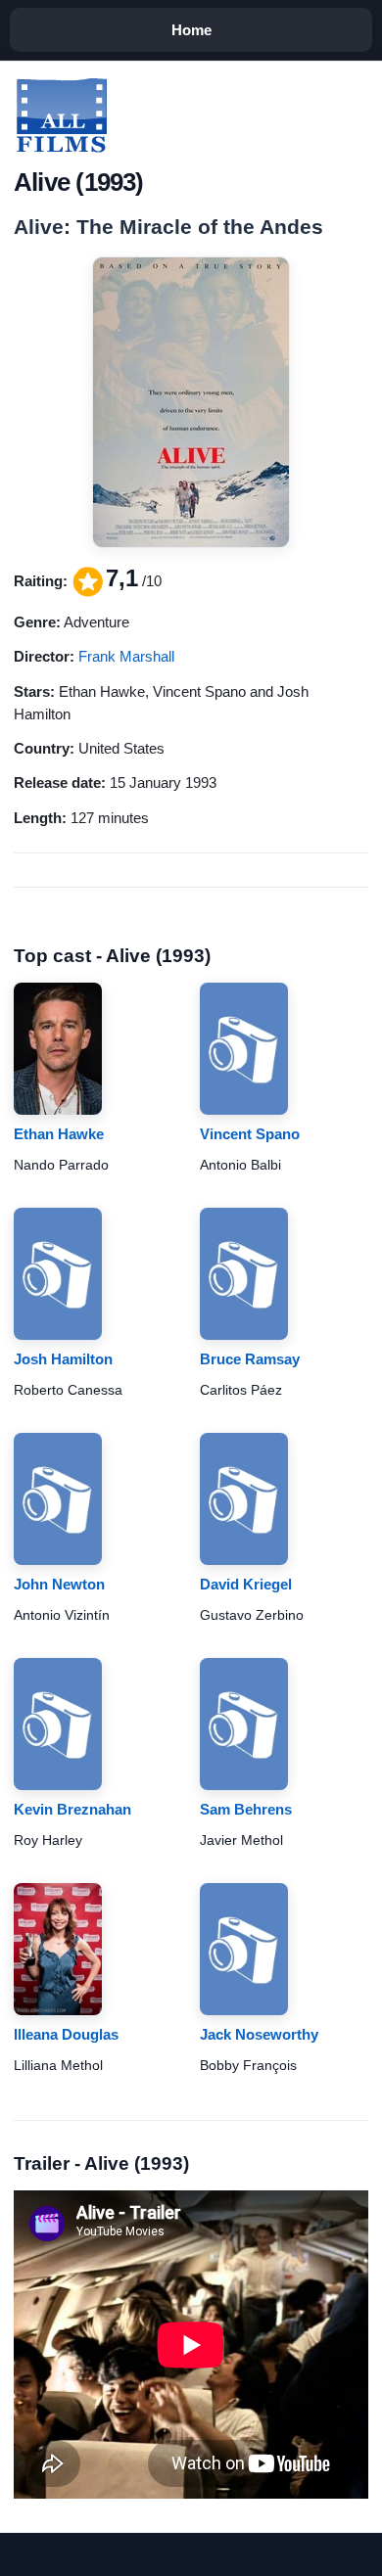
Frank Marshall (126, 656)
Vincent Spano (250, 1134)
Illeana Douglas (66, 2034)
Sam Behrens (246, 1809)
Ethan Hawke (59, 1134)
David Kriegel (246, 1584)
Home (191, 30)
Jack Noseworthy (259, 2034)
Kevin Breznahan (72, 1809)
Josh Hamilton (63, 1359)
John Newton (59, 1584)
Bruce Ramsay (250, 1359)
